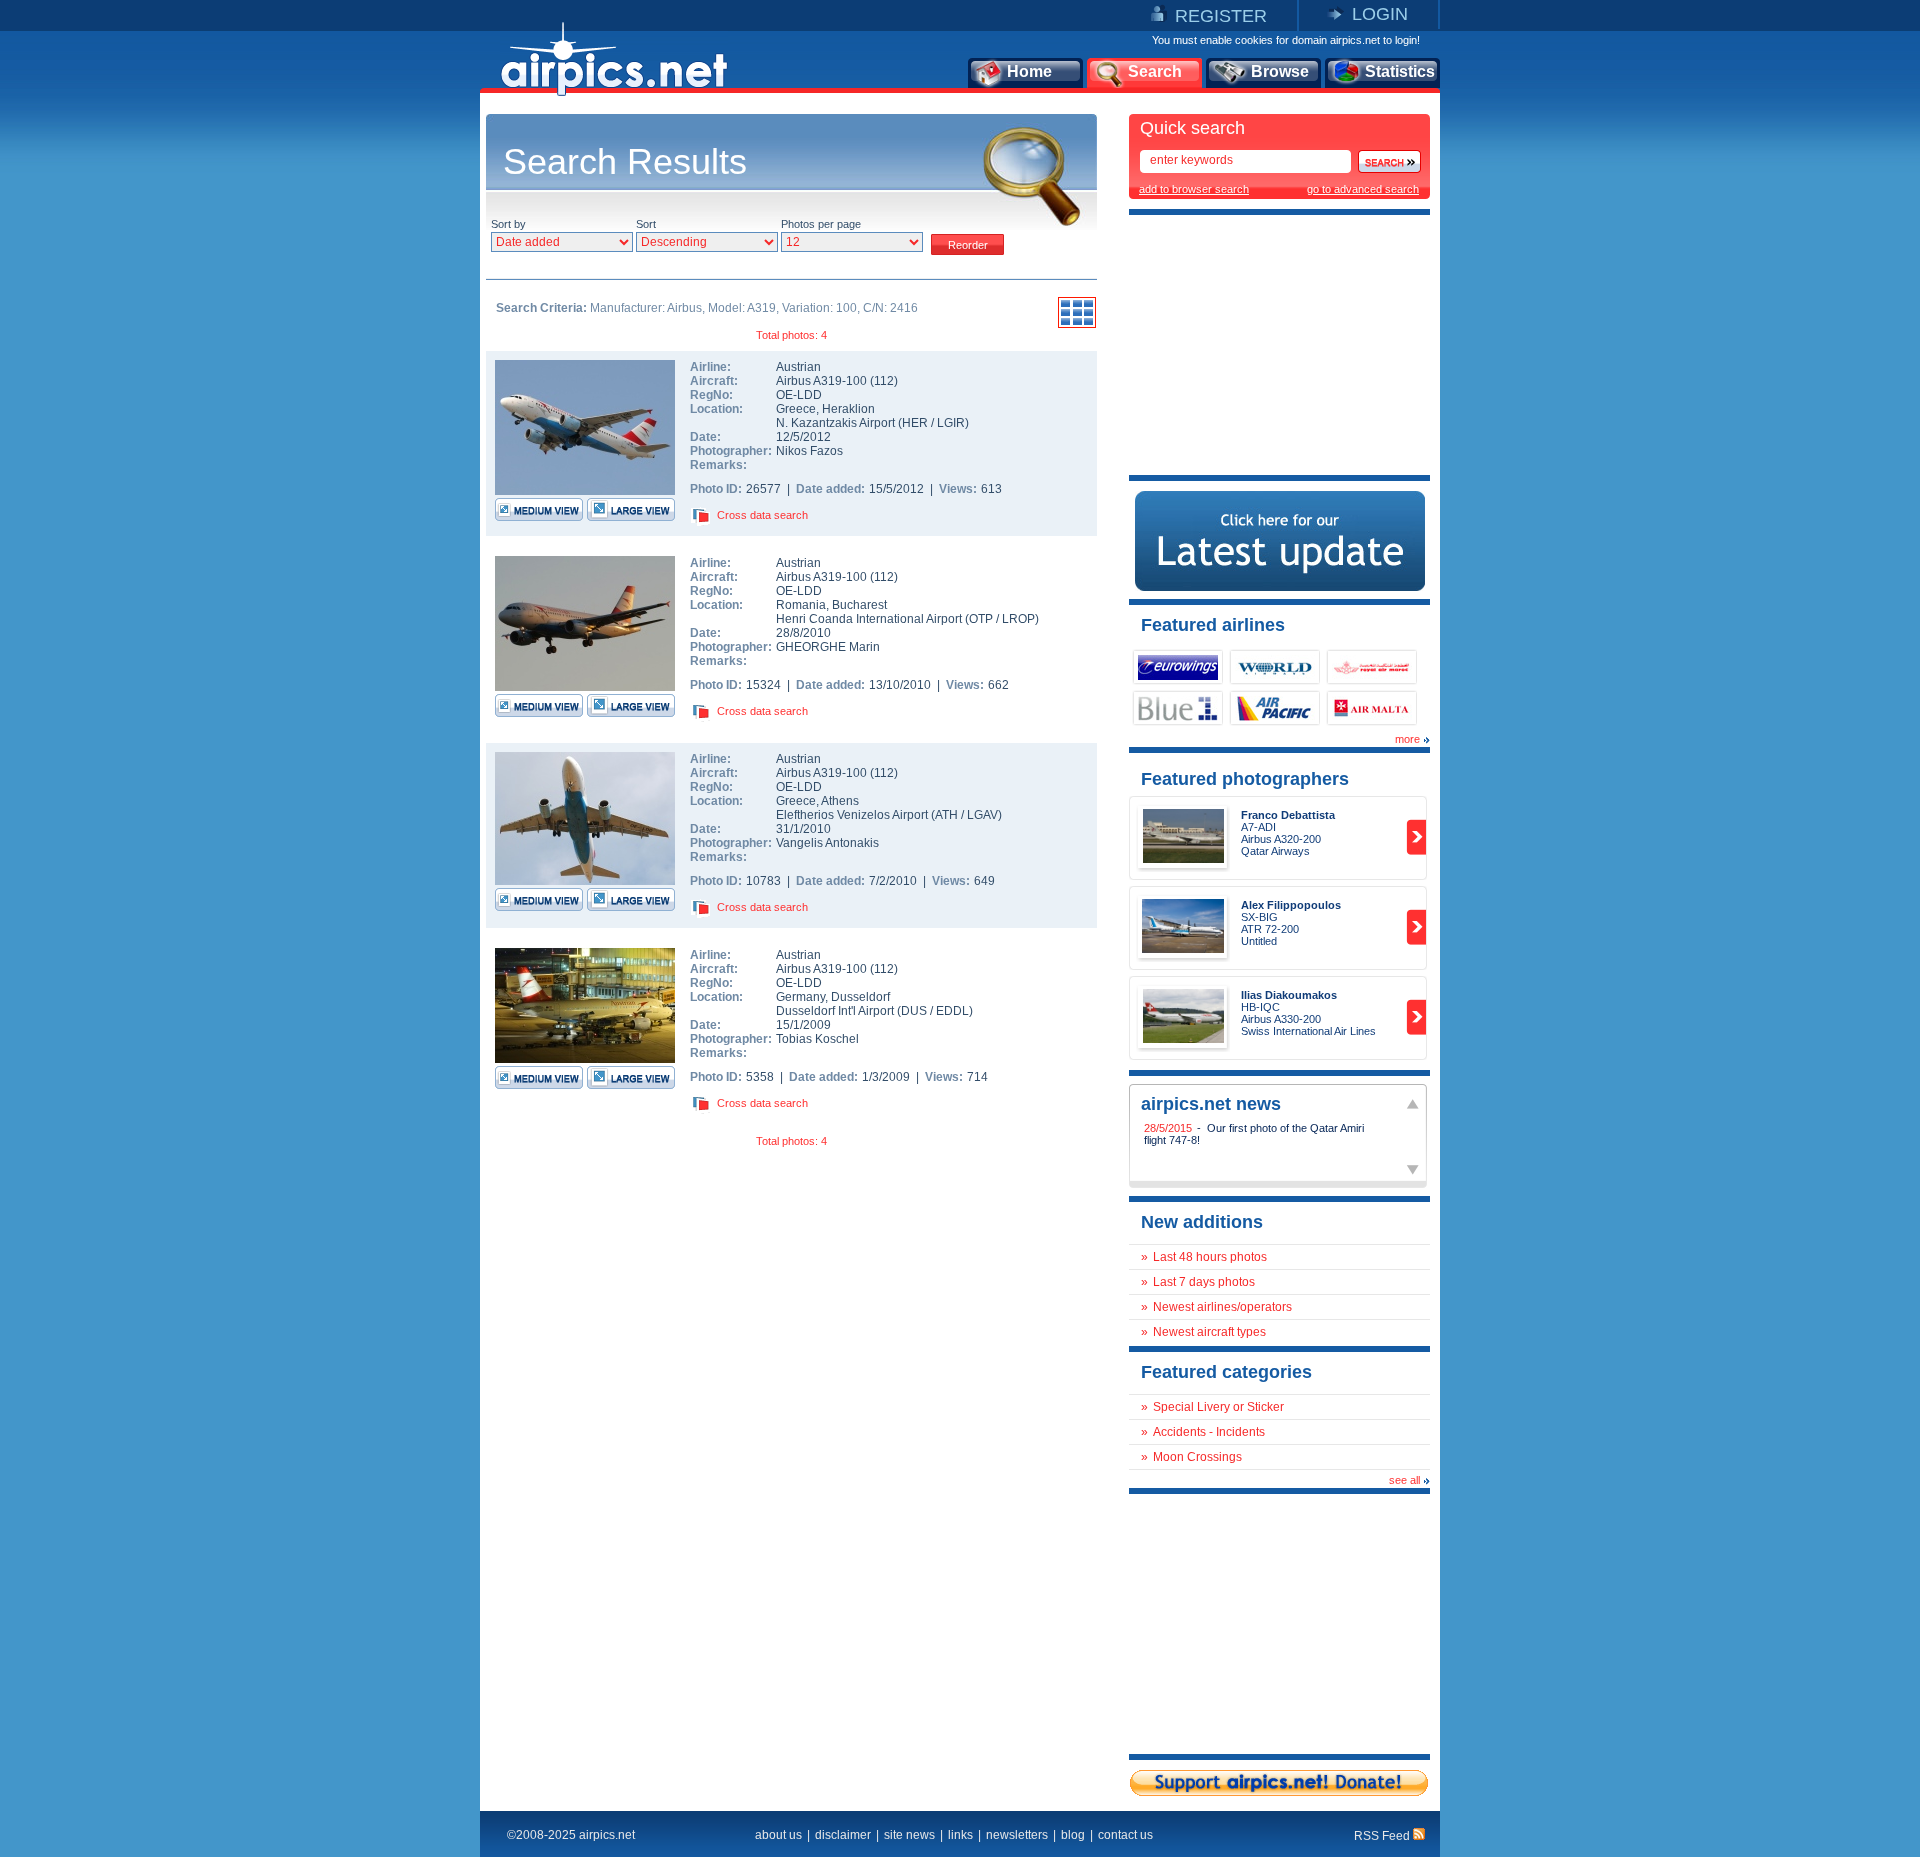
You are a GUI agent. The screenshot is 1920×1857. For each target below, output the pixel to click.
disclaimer (843, 1835)
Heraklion (848, 409)
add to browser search (1194, 189)
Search (1155, 71)
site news (909, 1835)
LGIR (951, 423)
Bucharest (859, 605)
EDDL (952, 1011)
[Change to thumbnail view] (1077, 325)
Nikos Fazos (809, 451)
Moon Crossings (1197, 1457)
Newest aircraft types (1209, 1332)
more (1407, 739)
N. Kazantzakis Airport (835, 423)
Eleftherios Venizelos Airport (852, 815)
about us (778, 1835)
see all (1404, 1480)
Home (1029, 71)
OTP (981, 619)
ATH (946, 815)
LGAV (982, 815)
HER (915, 423)
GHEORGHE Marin (828, 647)
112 (884, 381)
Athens (840, 801)
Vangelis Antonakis (827, 843)
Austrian (798, 367)
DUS (914, 1011)
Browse (1280, 71)
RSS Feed (1383, 1836)
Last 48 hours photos (1210, 1257)
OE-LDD (799, 395)
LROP (1018, 619)
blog (1073, 1835)
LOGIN (1380, 14)
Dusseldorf (860, 997)
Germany (800, 997)
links (960, 1835)
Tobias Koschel (817, 1039)
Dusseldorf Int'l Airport (835, 1011)
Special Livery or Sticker (1218, 1407)
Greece (796, 409)
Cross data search (762, 515)
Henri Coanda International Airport (869, 619)
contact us (1125, 1835)
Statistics (1400, 71)
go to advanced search (1363, 189)
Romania (801, 605)
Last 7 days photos (1204, 1282)
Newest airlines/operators (1222, 1307)
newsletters (1017, 1835)
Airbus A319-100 (823, 381)
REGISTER (1221, 16)
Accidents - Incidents (1209, 1432)
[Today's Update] (1280, 587)
